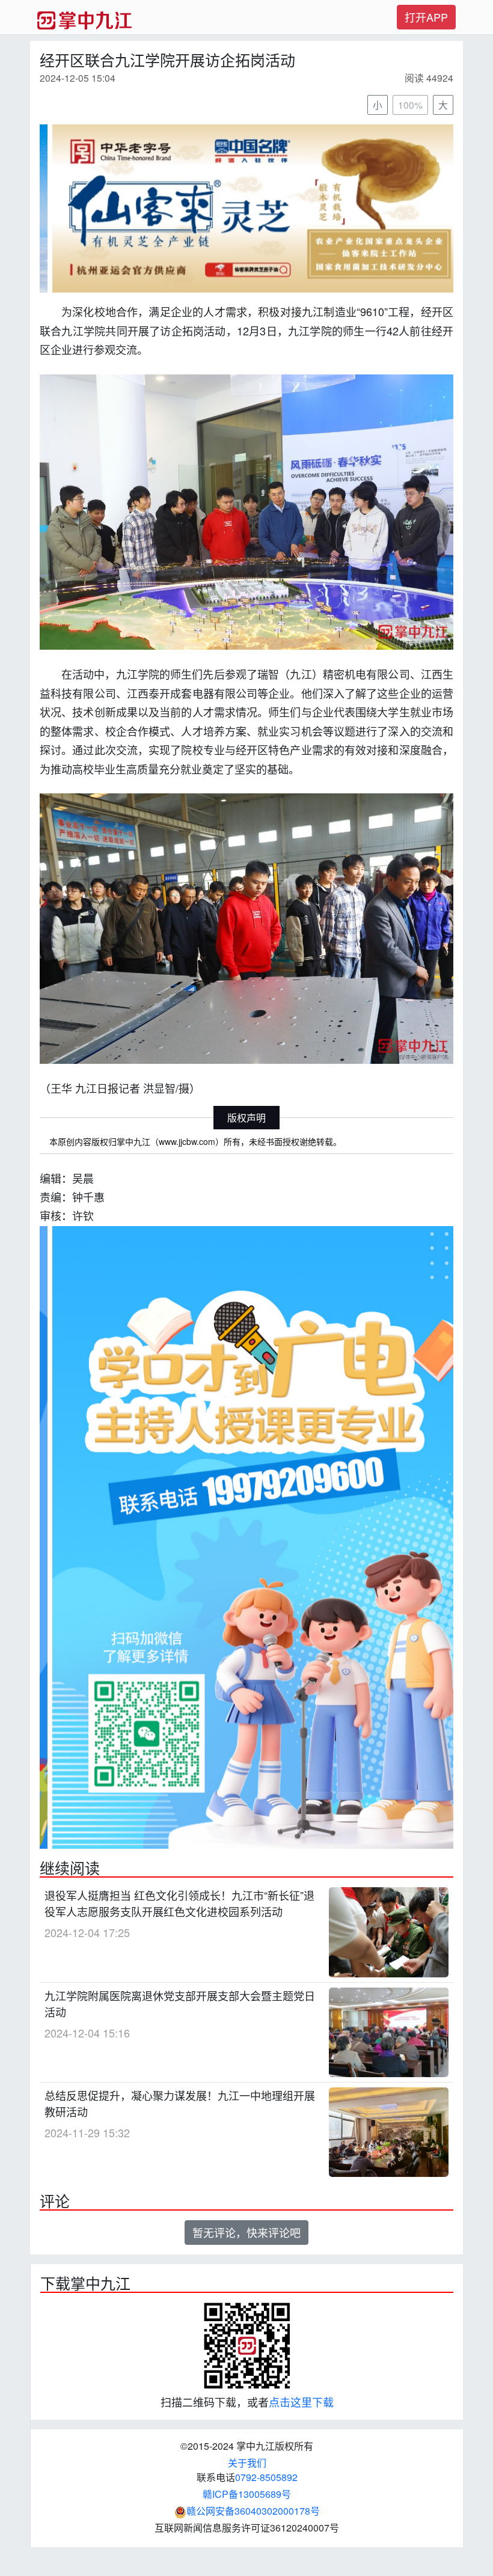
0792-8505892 (266, 2478)
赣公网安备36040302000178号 (253, 2512)
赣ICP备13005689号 (247, 2495)
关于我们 (247, 2464)
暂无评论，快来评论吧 (246, 2233)
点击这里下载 (301, 2403)
